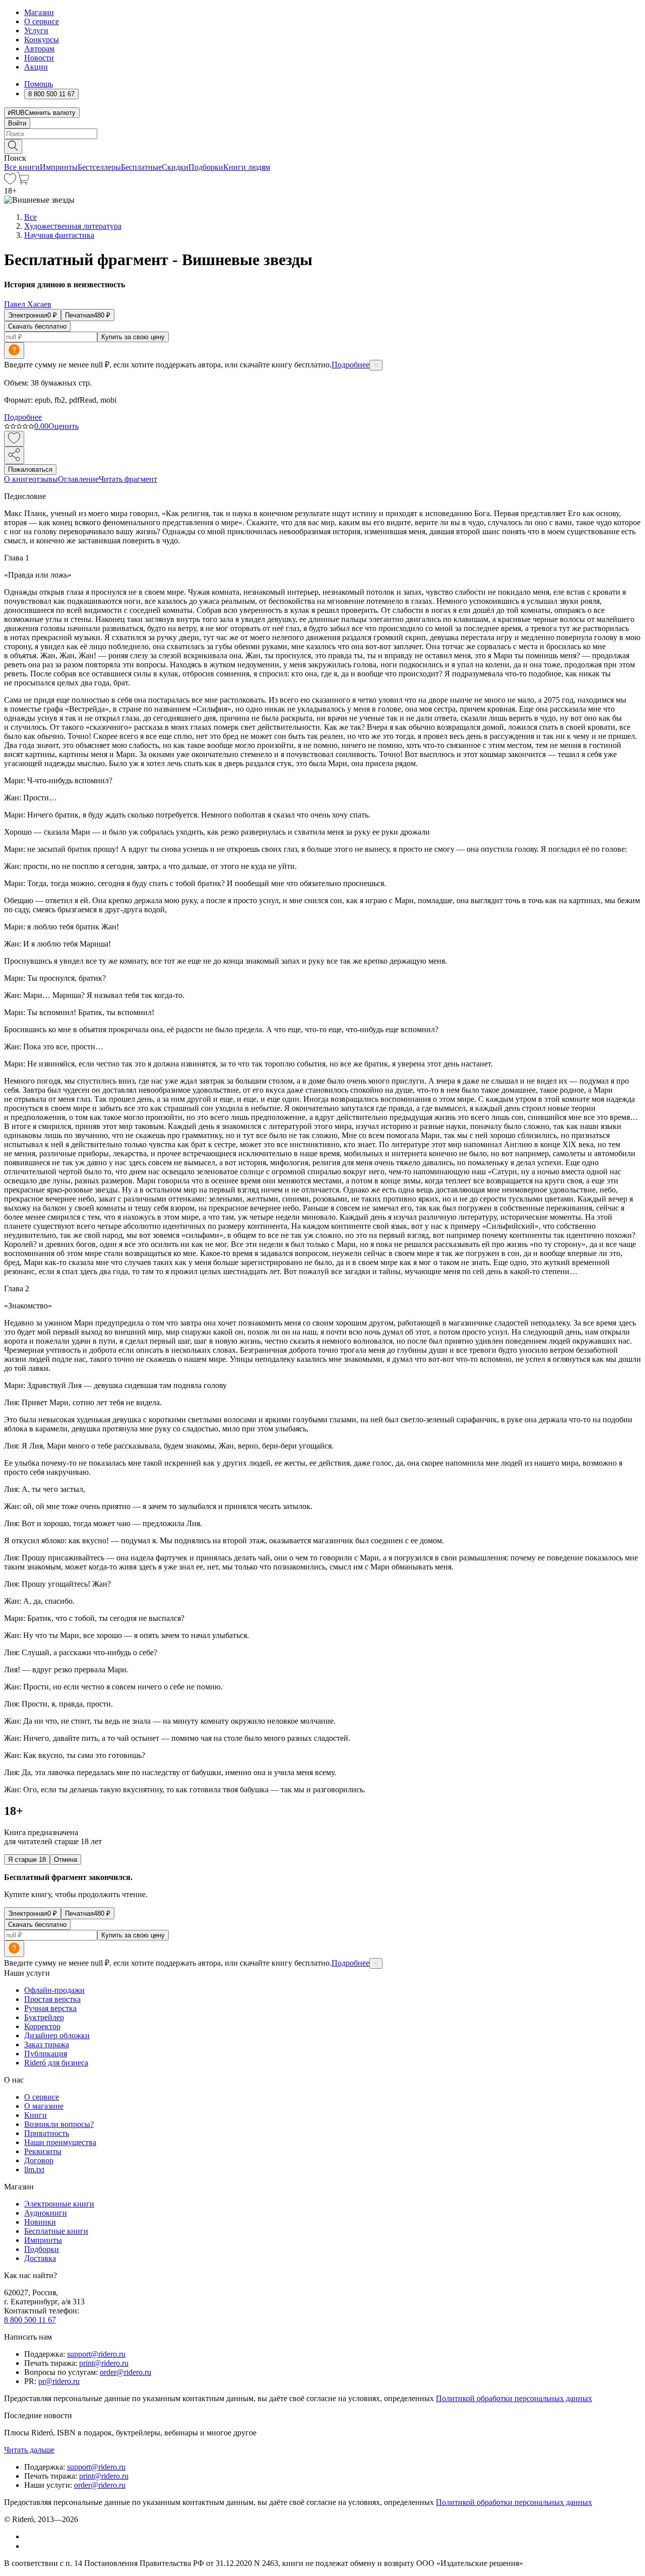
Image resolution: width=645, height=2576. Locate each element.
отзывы (45, 479)
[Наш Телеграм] (28, 2546)
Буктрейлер (44, 2017)
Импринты (59, 167)
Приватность (47, 2133)
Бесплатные (141, 167)
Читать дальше (29, 2450)
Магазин (39, 12)
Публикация (46, 2054)
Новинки (40, 2222)
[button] (322, 146)
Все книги (22, 167)
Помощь (39, 84)
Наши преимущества (60, 2142)
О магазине (44, 2106)
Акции (36, 67)
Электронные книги (59, 2204)
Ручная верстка (50, 2008)
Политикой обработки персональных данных (514, 2398)
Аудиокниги (46, 2213)
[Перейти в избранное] (10, 182)
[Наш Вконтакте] (29, 2536)
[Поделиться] (14, 455)
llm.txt (34, 2170)
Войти (17, 123)
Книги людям (247, 167)
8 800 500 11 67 (30, 2320)
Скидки (175, 167)
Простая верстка (52, 1999)
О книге (18, 479)
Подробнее (350, 365)
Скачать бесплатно (37, 326)
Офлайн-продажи (54, 1990)
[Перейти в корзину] (23, 182)
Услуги (36, 30)
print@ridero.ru (104, 2363)
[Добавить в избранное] (14, 439)
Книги (36, 2115)
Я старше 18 (27, 1860)
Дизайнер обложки (57, 2035)
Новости (39, 58)
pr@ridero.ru (59, 2381)
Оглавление (78, 479)
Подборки (206, 167)
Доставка (40, 2258)
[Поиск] (13, 146)
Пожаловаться (30, 469)
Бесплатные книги (56, 2231)
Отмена (66, 1860)
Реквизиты (43, 2151)
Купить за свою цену (133, 337)
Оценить (63, 426)
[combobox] (322, 134)
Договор (39, 2160)
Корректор (42, 2026)
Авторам (39, 49)
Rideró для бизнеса (56, 2063)
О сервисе (42, 21)
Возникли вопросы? (59, 2124)
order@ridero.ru (125, 2372)
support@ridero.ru (96, 2354)
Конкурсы (42, 40)
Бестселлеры (99, 167)
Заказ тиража (47, 2045)
